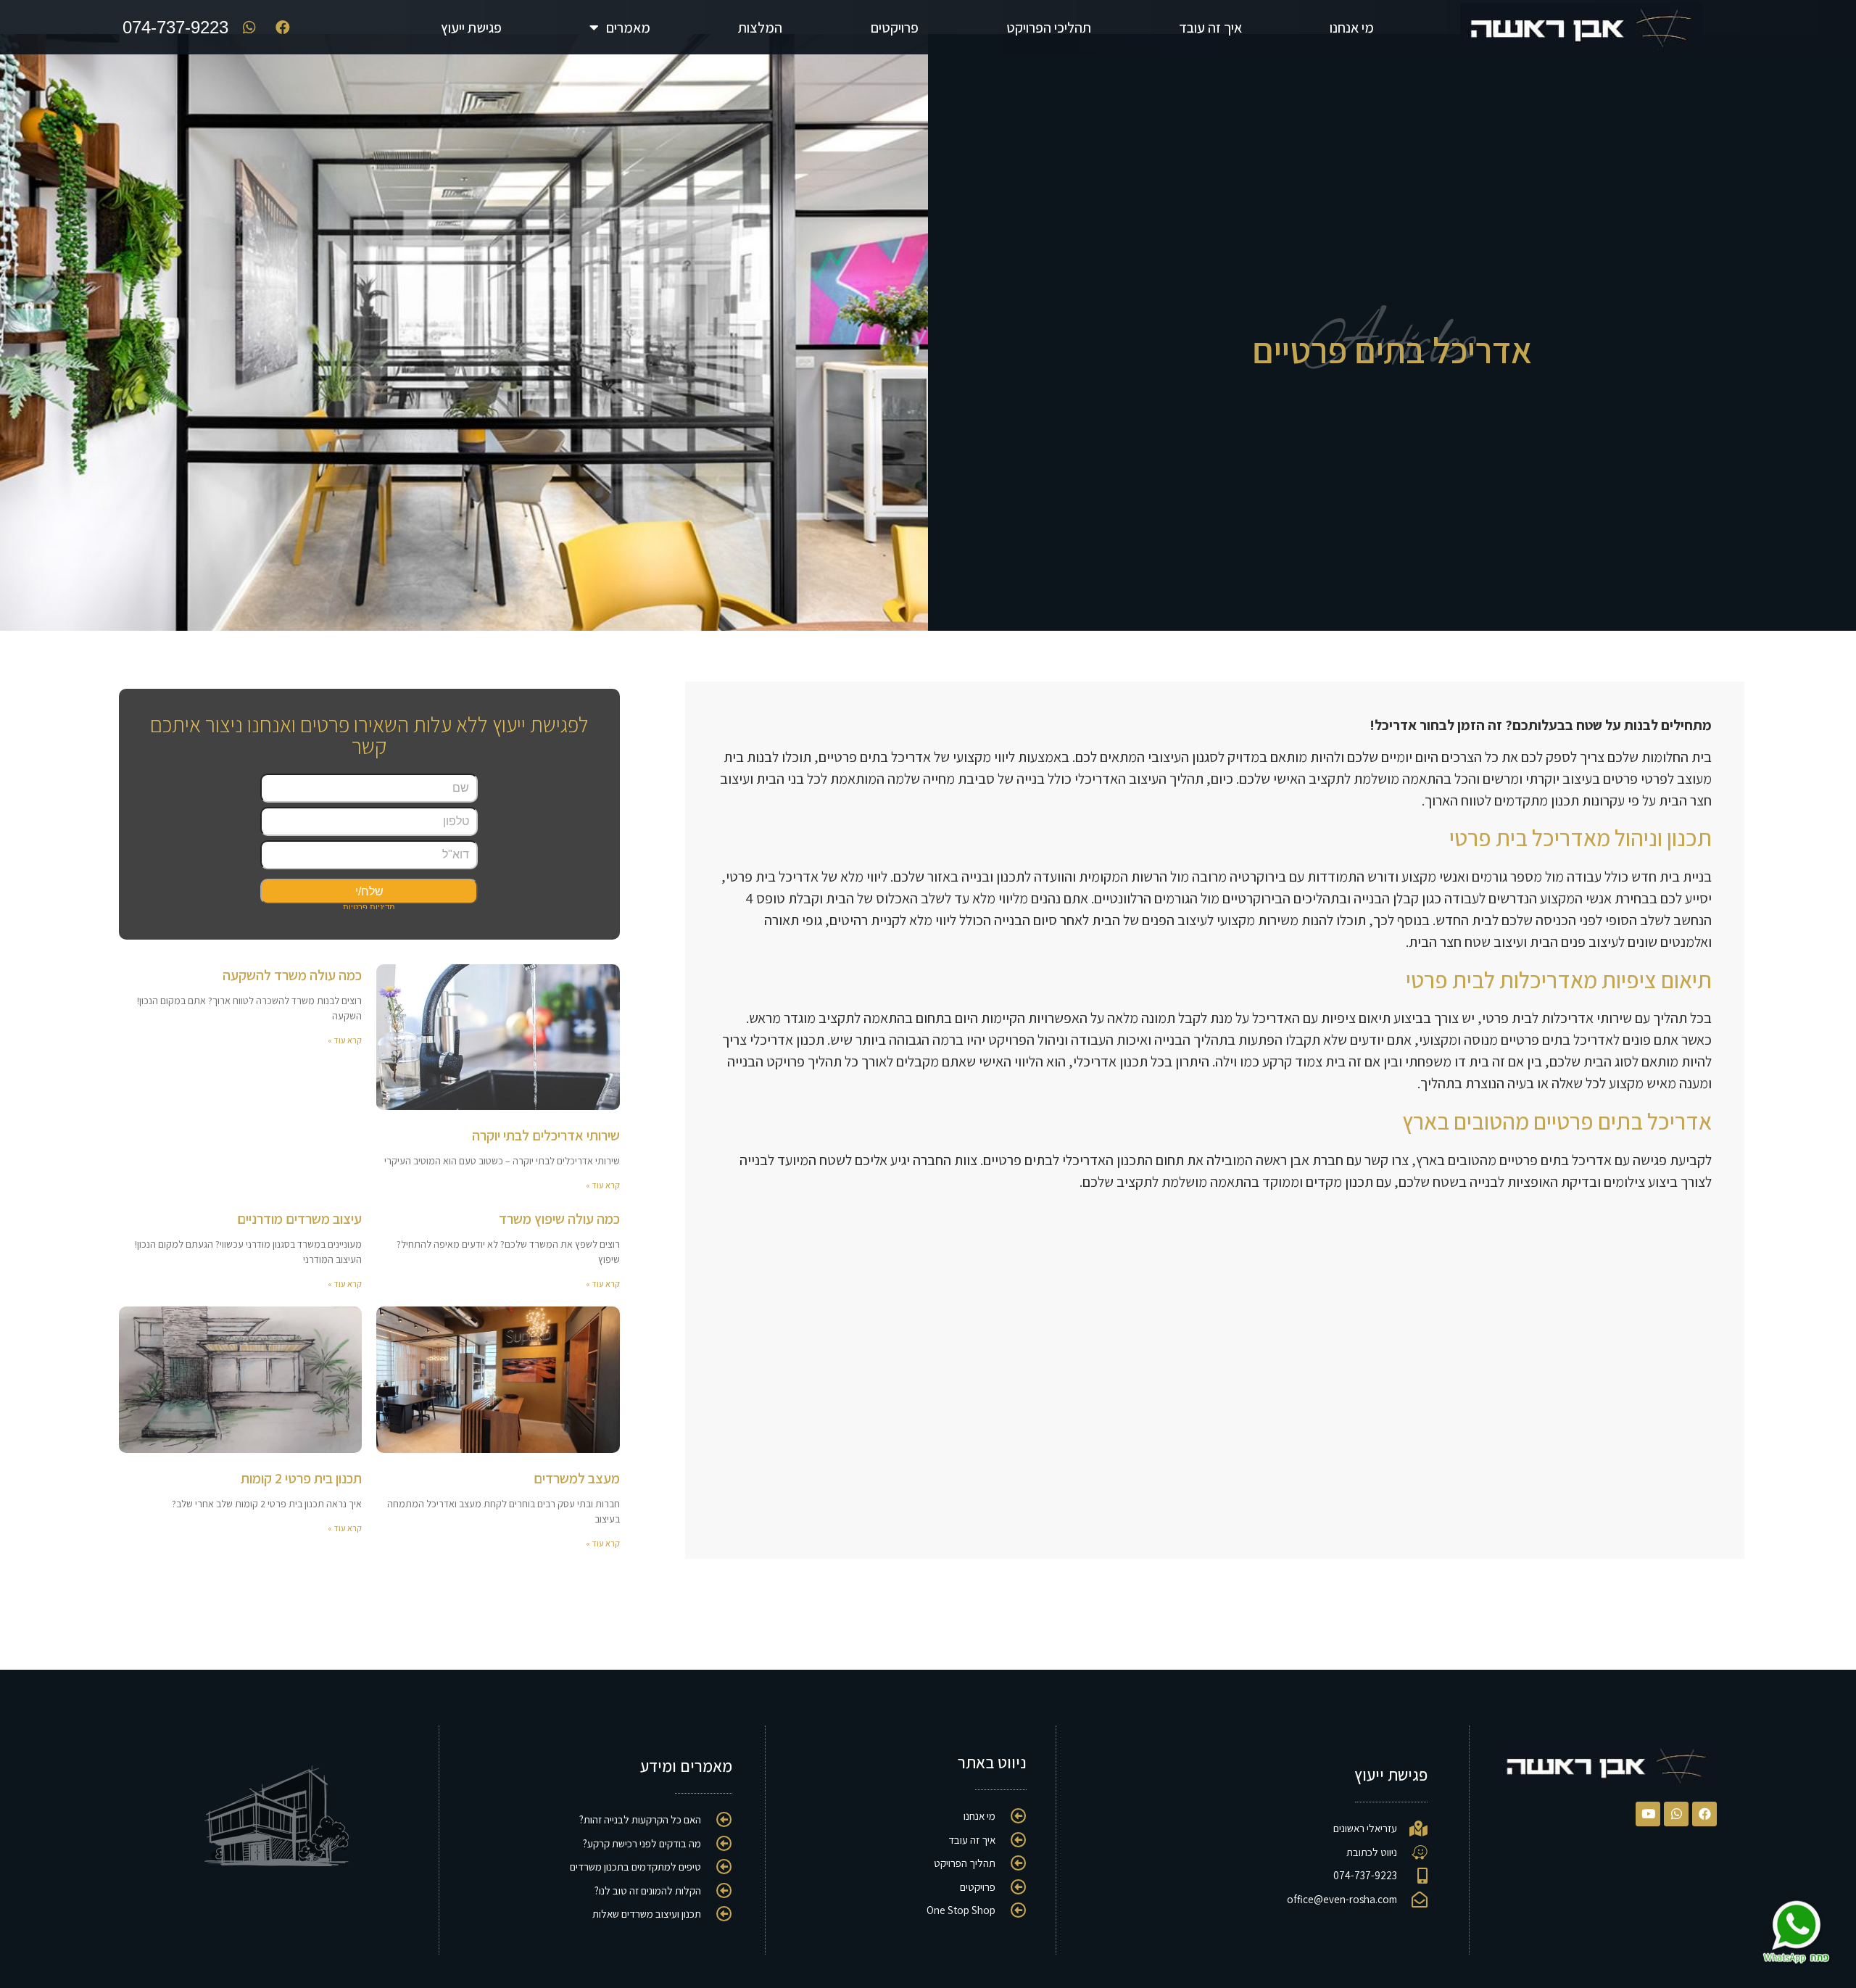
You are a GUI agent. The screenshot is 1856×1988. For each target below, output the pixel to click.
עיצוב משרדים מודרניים (299, 1219)
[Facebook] (1704, 1814)
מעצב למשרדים (577, 1478)
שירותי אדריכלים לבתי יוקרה (546, 1135)
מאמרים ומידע (686, 1766)
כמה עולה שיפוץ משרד (559, 1219)
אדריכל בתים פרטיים (1392, 350)
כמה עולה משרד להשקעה (292, 975)
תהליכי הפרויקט (1049, 28)
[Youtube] (1648, 1814)
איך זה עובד (1210, 28)
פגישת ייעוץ (471, 28)
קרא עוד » (603, 1185)
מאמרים (628, 28)
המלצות (760, 28)
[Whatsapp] (1676, 1814)
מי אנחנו (1352, 28)
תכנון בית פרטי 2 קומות (301, 1478)
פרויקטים (895, 28)
